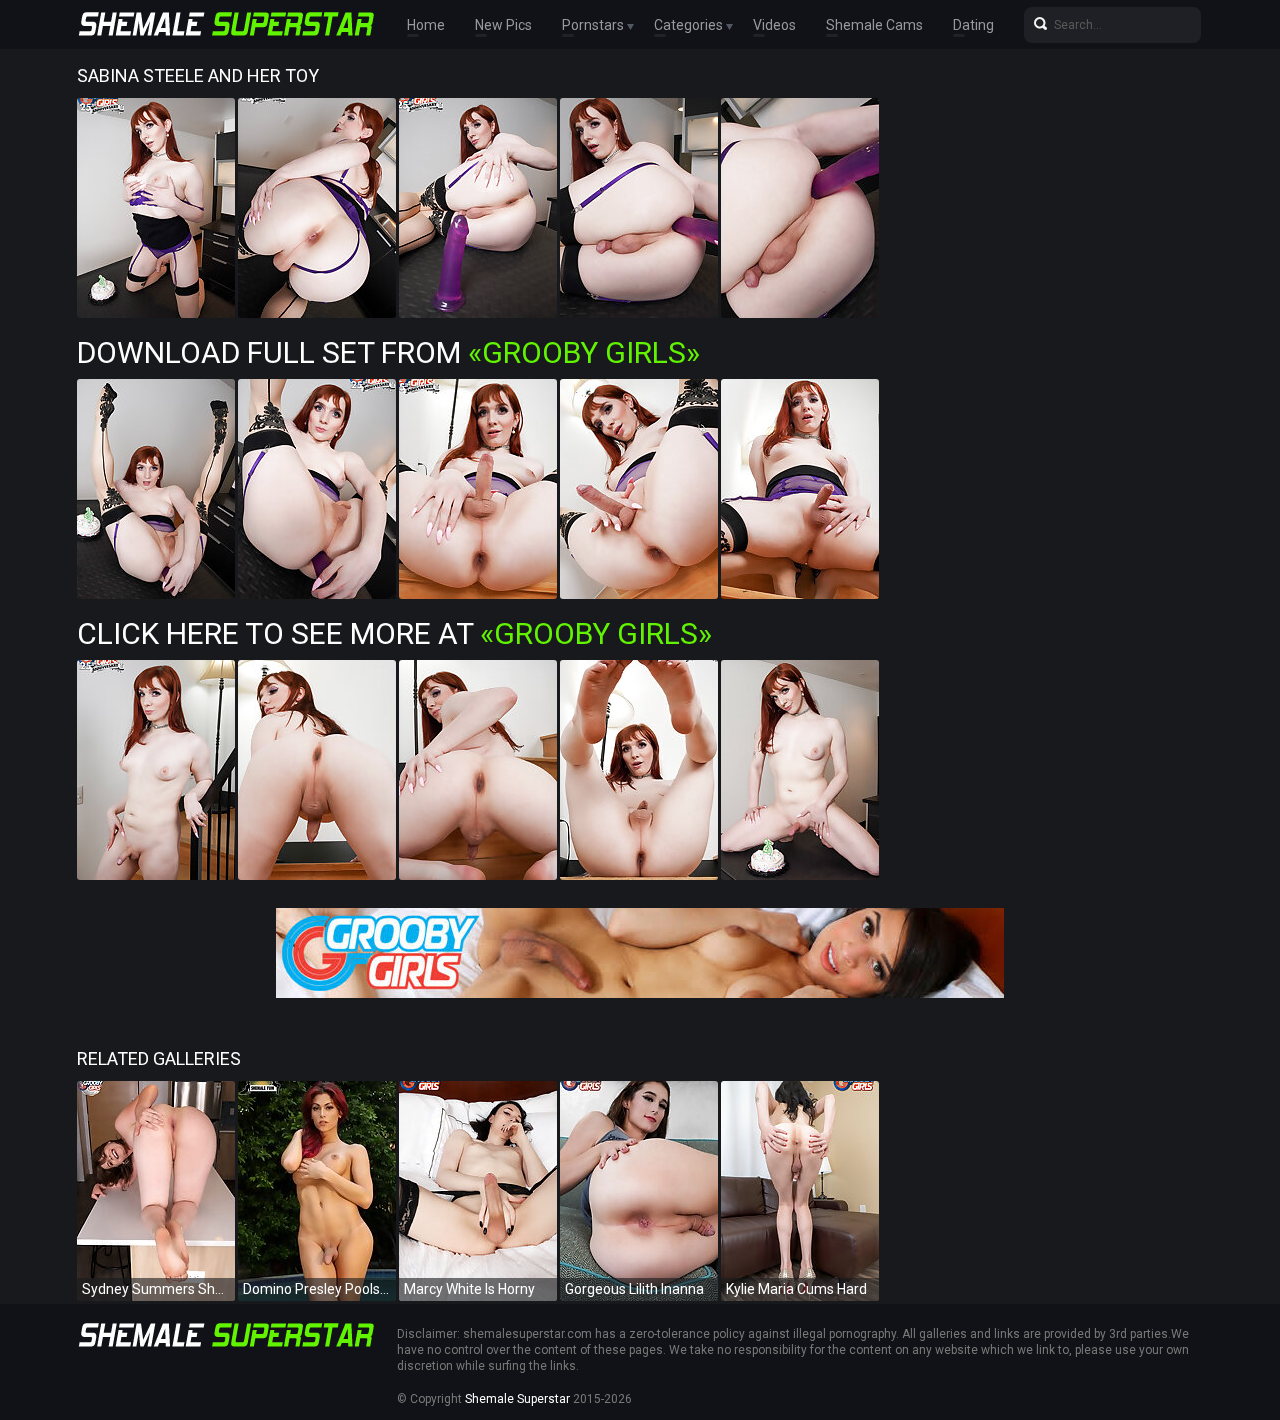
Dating (973, 25)
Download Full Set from (388, 352)
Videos (774, 25)
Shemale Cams (874, 25)
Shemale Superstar (517, 1399)
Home (426, 25)
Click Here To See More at (394, 633)
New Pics (503, 25)
